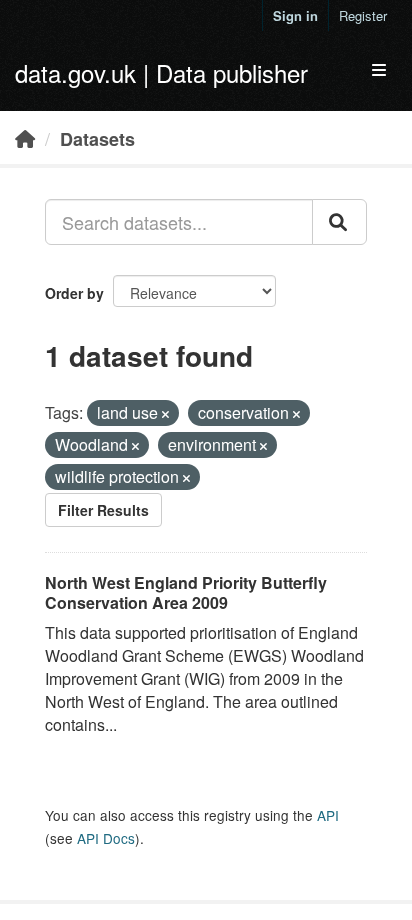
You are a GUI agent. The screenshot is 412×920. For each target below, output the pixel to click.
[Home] (25, 138)
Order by (74, 293)
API (328, 815)
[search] (339, 222)
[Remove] (165, 414)
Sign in (295, 15)
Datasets (97, 139)
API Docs (106, 838)
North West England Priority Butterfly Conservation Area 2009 (186, 593)
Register (363, 15)
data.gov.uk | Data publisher (161, 72)
